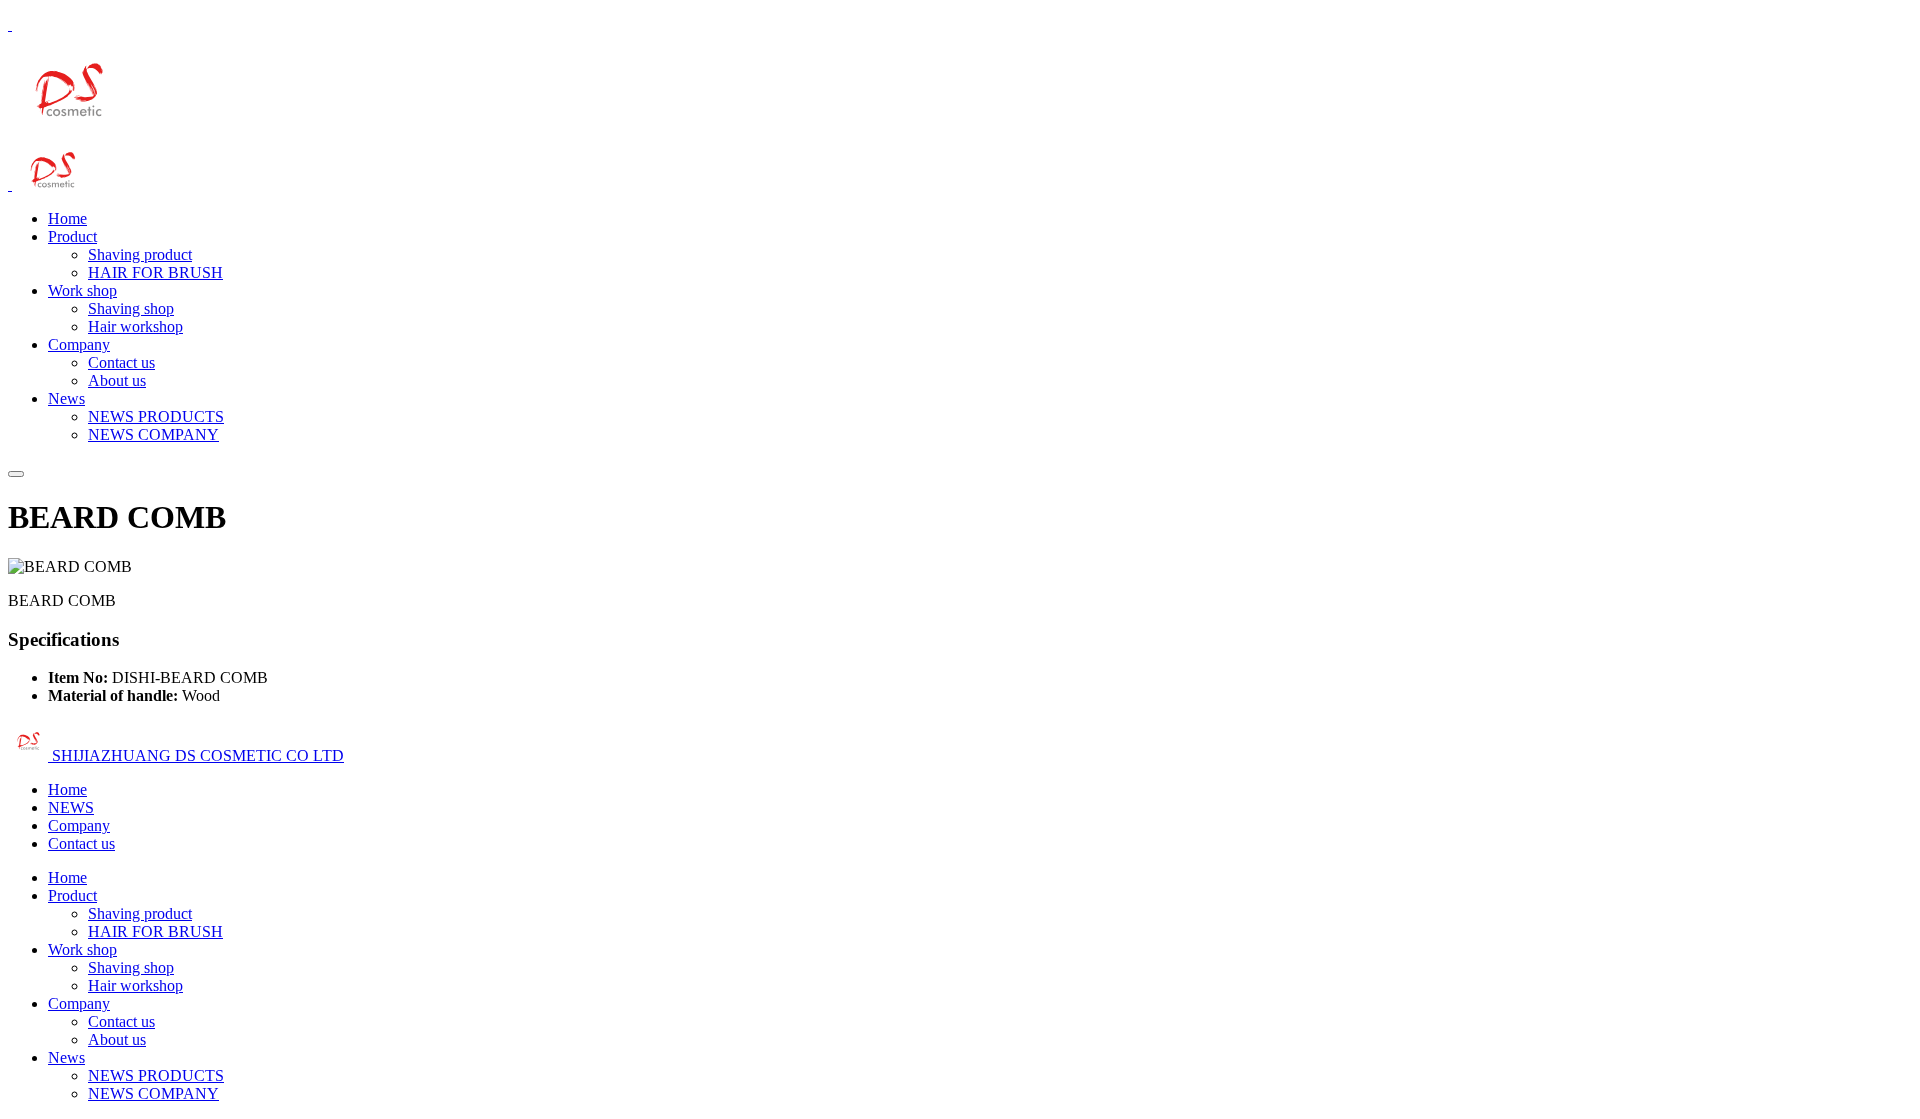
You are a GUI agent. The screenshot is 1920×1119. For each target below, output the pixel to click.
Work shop (82, 290)
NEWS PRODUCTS (156, 416)
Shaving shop (131, 308)
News (66, 398)
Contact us (121, 362)
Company (79, 344)
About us (117, 380)
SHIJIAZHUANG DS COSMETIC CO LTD (196, 755)
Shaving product (140, 254)
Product (72, 236)
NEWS (71, 807)
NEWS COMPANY (153, 434)
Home (67, 218)
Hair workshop (135, 326)
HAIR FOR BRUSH (155, 272)
